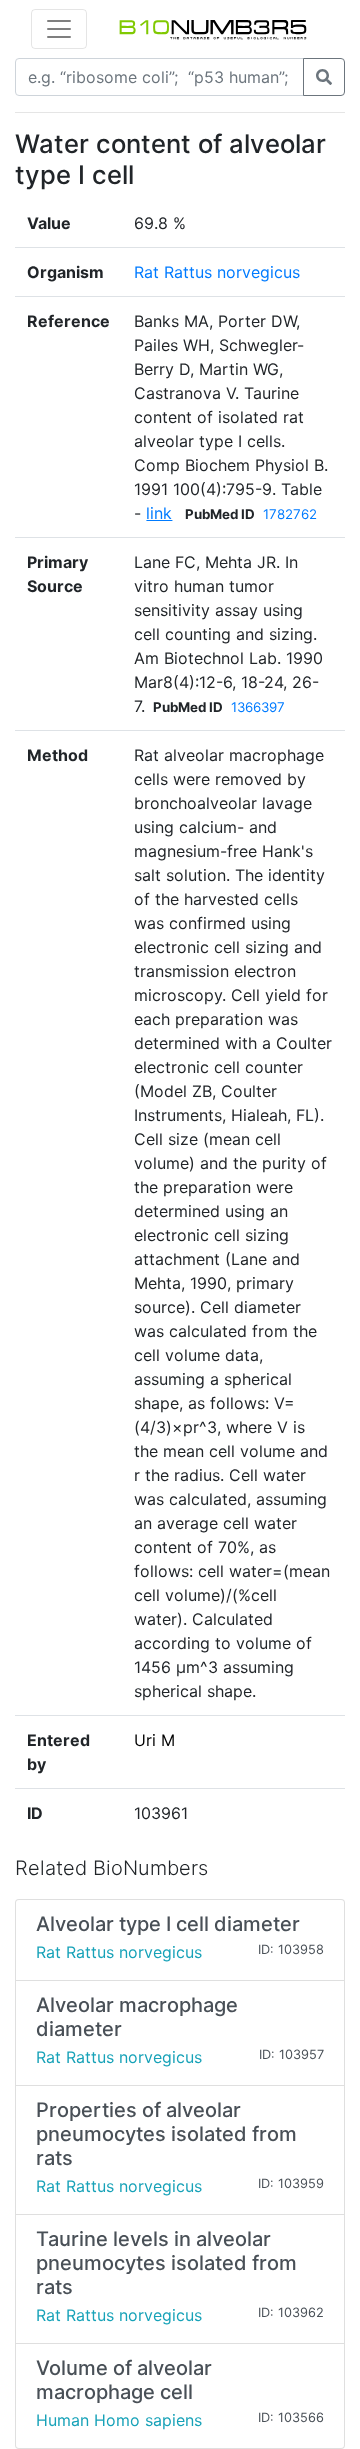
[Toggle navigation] (59, 29)
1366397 (258, 707)
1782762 (290, 514)
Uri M (154, 1740)
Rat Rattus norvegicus (217, 272)
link (159, 513)
